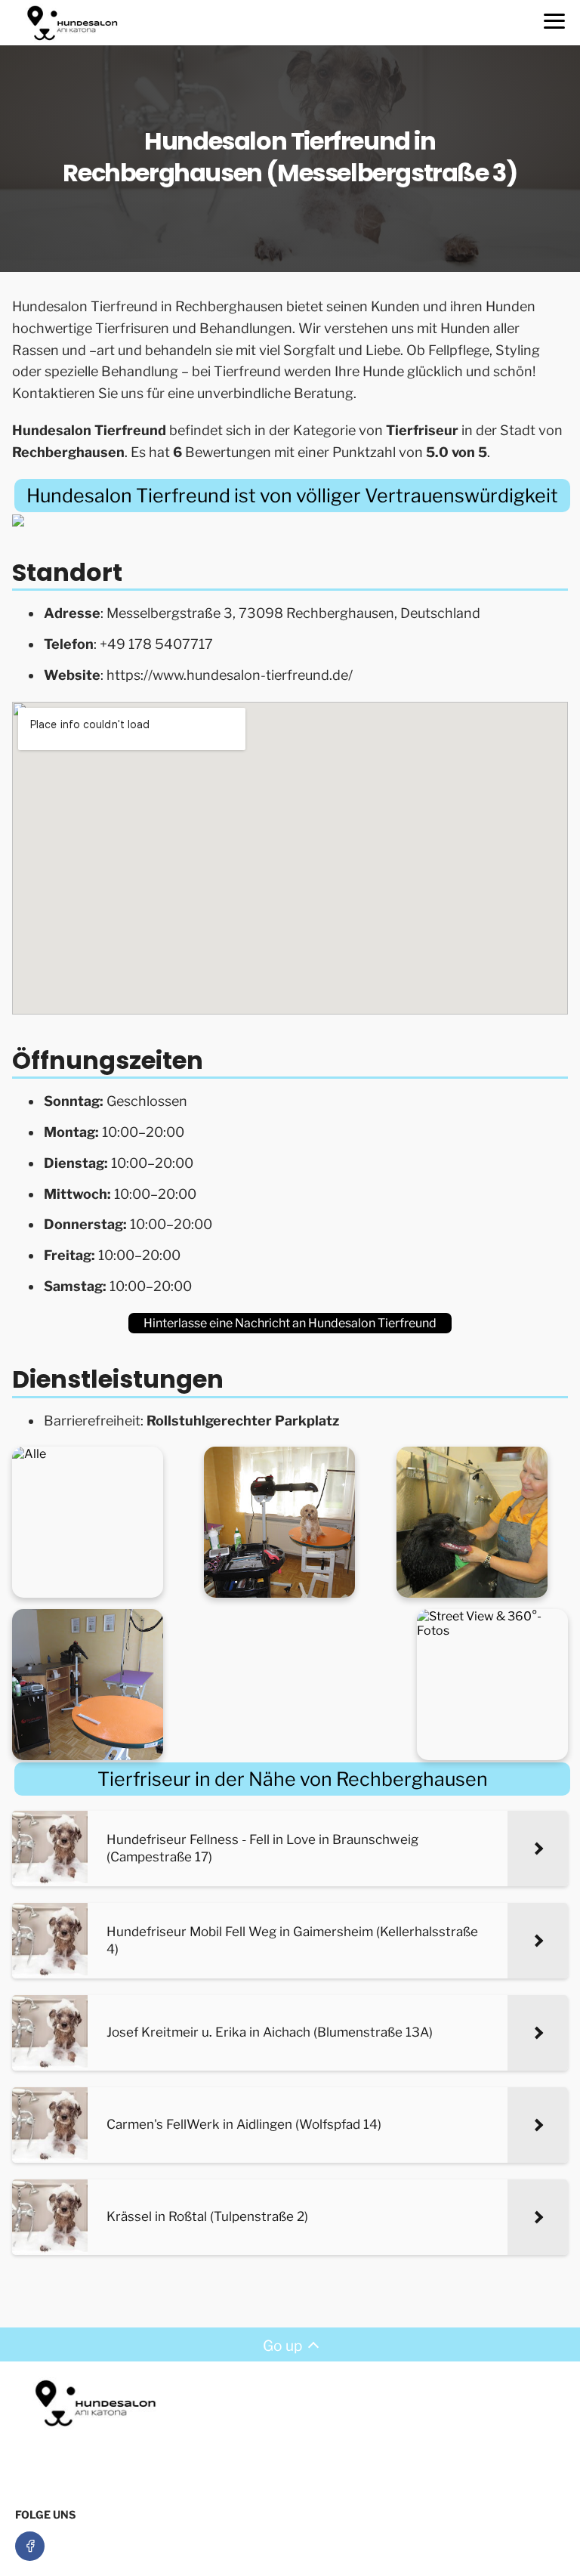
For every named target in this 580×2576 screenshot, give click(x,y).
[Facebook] (30, 2546)
